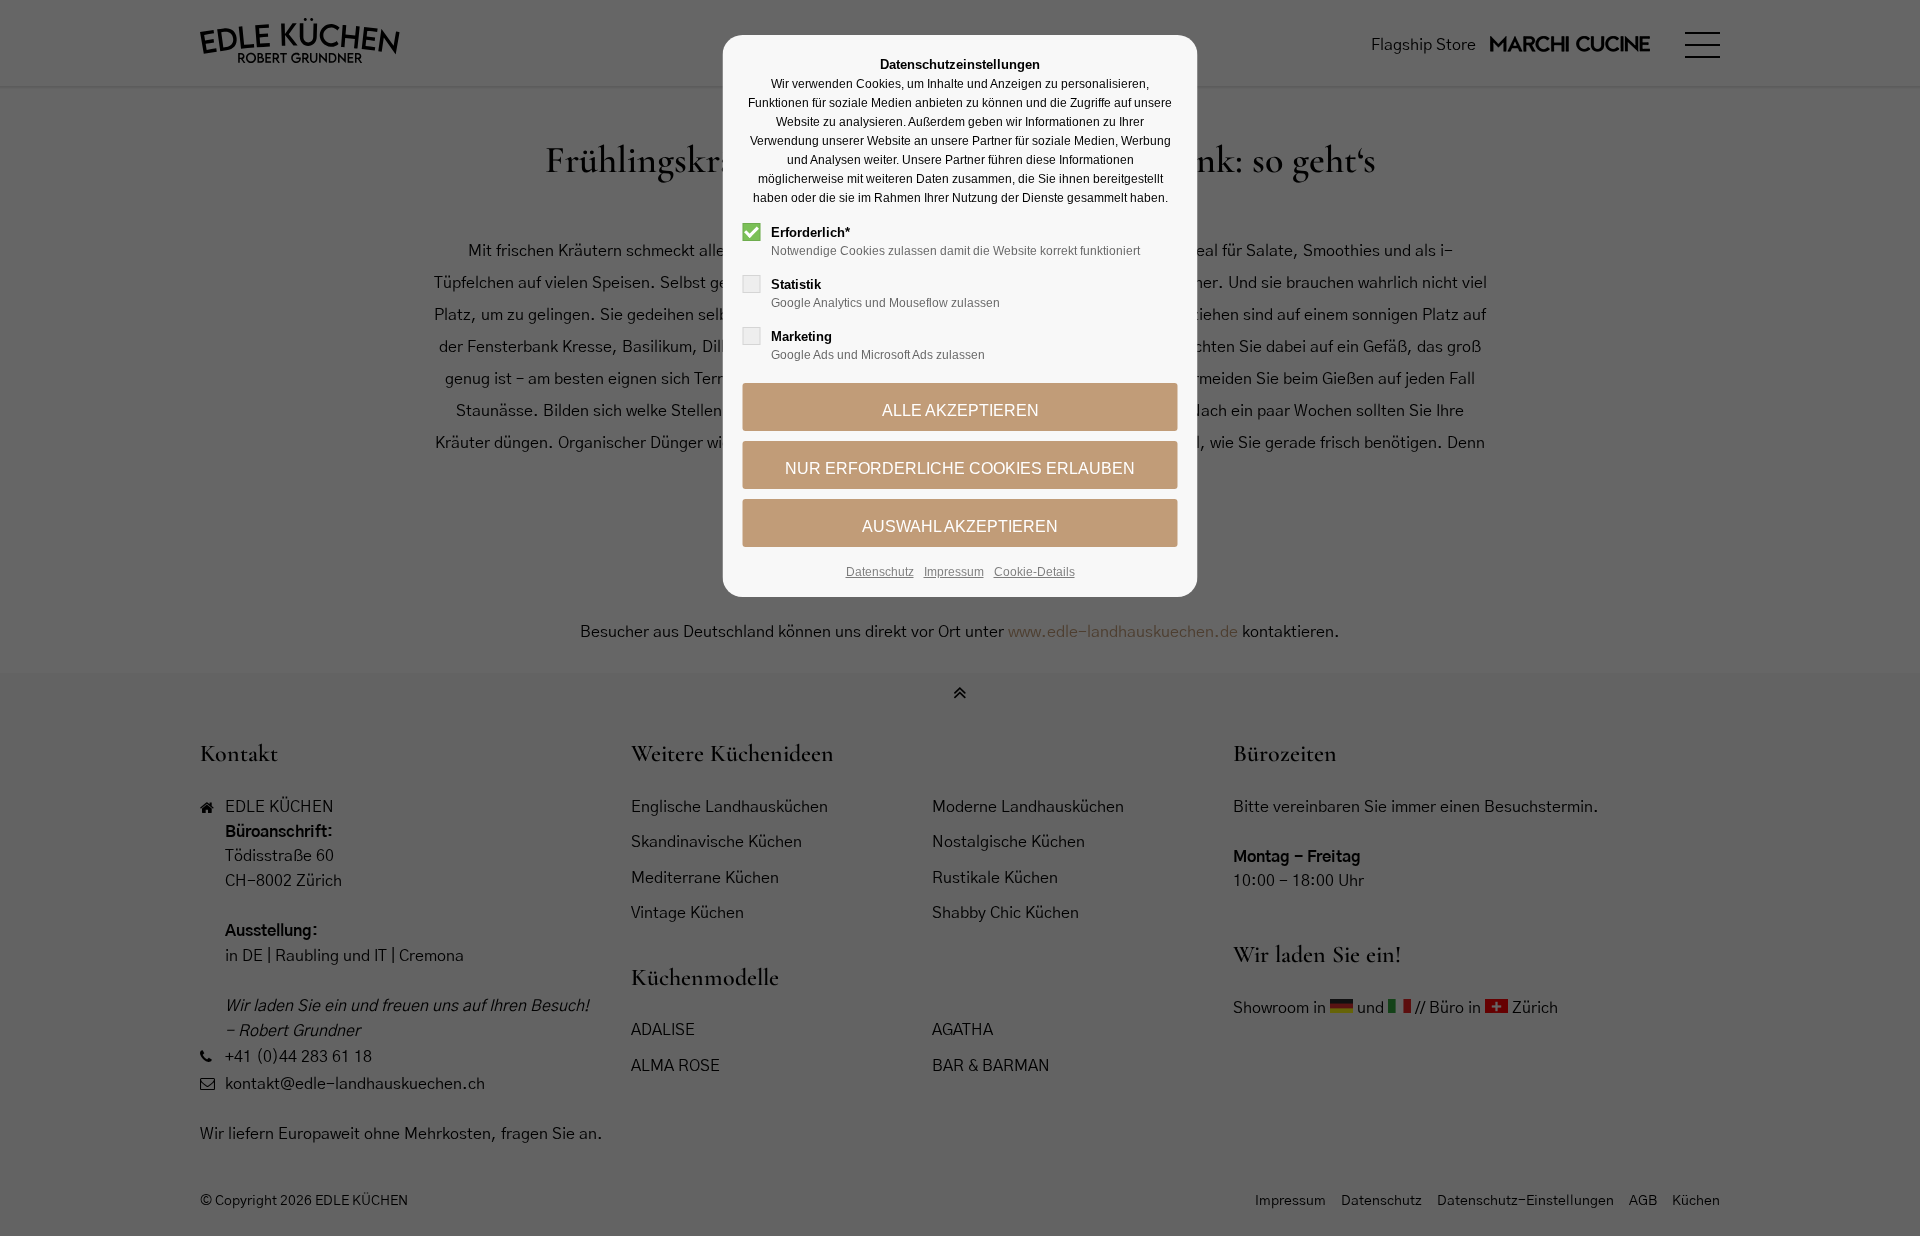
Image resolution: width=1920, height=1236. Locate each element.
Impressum (954, 572)
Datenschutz (880, 572)
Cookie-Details (1034, 572)
